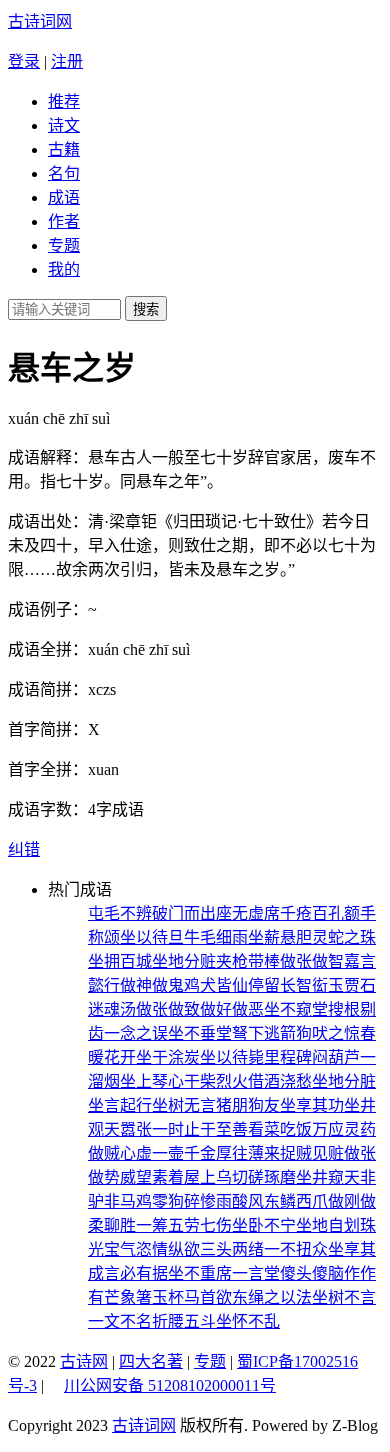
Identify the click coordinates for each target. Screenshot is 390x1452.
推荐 (64, 101)
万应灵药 (344, 1129)
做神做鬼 (152, 985)
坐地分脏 (344, 1081)
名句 (64, 173)
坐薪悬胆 (280, 937)
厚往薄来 (248, 1153)
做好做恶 (232, 1009)
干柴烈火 (216, 1081)
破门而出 (184, 913)
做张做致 (168, 1009)
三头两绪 (232, 1249)
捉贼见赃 (312, 1153)
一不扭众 (296, 1249)
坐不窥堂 (296, 1009)
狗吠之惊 (328, 1033)
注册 (67, 61)
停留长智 (280, 985)
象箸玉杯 (152, 1297)
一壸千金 (184, 1153)
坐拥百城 (120, 961)
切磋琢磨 (264, 1177)
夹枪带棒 (248, 961)
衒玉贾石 (344, 985)
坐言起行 (120, 1105)
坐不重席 (200, 1273)
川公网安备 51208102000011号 (170, 1386)
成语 (64, 197)
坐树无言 (184, 1105)
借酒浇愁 (280, 1081)
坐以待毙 (232, 1057)
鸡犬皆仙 (216, 985)
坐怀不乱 (248, 1321)
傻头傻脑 (312, 1273)
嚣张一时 (152, 1129)
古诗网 (84, 1361)
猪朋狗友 (248, 1105)
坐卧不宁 (264, 1225)
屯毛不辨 (120, 913)
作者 (64, 221)
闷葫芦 (336, 1057)
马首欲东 (216, 1297)
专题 (64, 245)
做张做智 (312, 961)
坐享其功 (312, 1105)
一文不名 (120, 1321)
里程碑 (288, 1057)
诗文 (64, 125)
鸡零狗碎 (168, 1201)
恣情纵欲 (168, 1249)
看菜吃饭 (280, 1129)
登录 (24, 61)
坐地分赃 (184, 961)
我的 (64, 269)
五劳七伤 (200, 1225)
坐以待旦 (152, 937)
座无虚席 (248, 913)
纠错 (24, 849)
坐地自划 (328, 1225)
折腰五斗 (184, 1321)
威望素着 (152, 1177)
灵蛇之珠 (344, 937)
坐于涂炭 (168, 1057)
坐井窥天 (328, 1177)
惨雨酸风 (232, 1201)
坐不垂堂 (200, 1033)
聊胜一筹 (136, 1225)
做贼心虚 (120, 1153)
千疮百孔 (312, 913)
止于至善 (216, 1129)
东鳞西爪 (296, 1201)
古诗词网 (40, 21)
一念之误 (136, 1033)
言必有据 (136, 1273)
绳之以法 (280, 1297)
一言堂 (256, 1273)
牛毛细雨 (216, 937)
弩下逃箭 (264, 1033)
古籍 (64, 149)
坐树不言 (344, 1297)
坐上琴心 (152, 1081)
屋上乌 (208, 1177)
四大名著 (151, 1361)
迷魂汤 (112, 1009)
